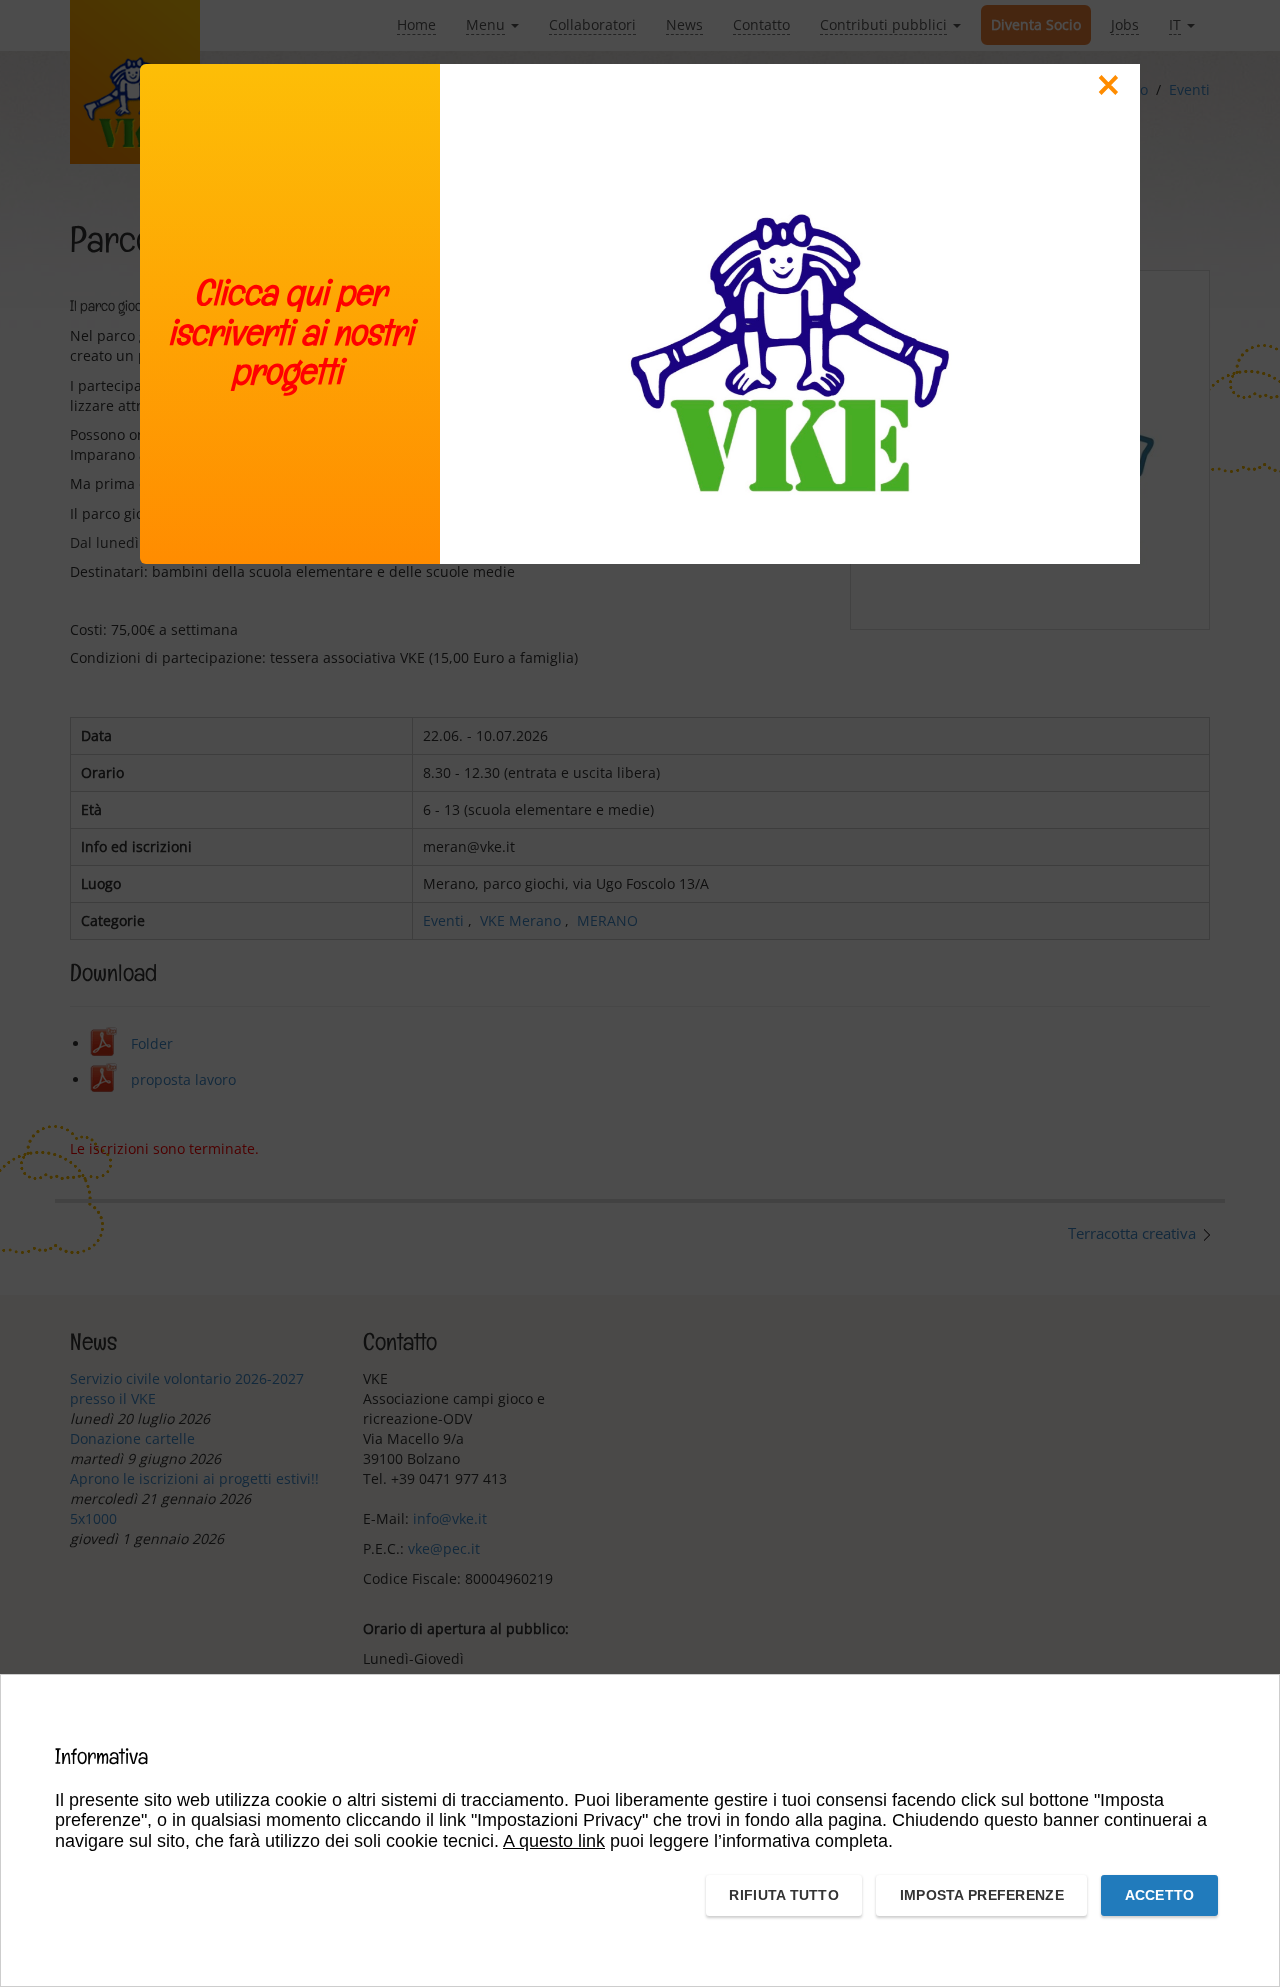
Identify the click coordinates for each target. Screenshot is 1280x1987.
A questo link (554, 1841)
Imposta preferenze (982, 1895)
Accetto (1160, 1895)
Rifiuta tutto (784, 1895)
